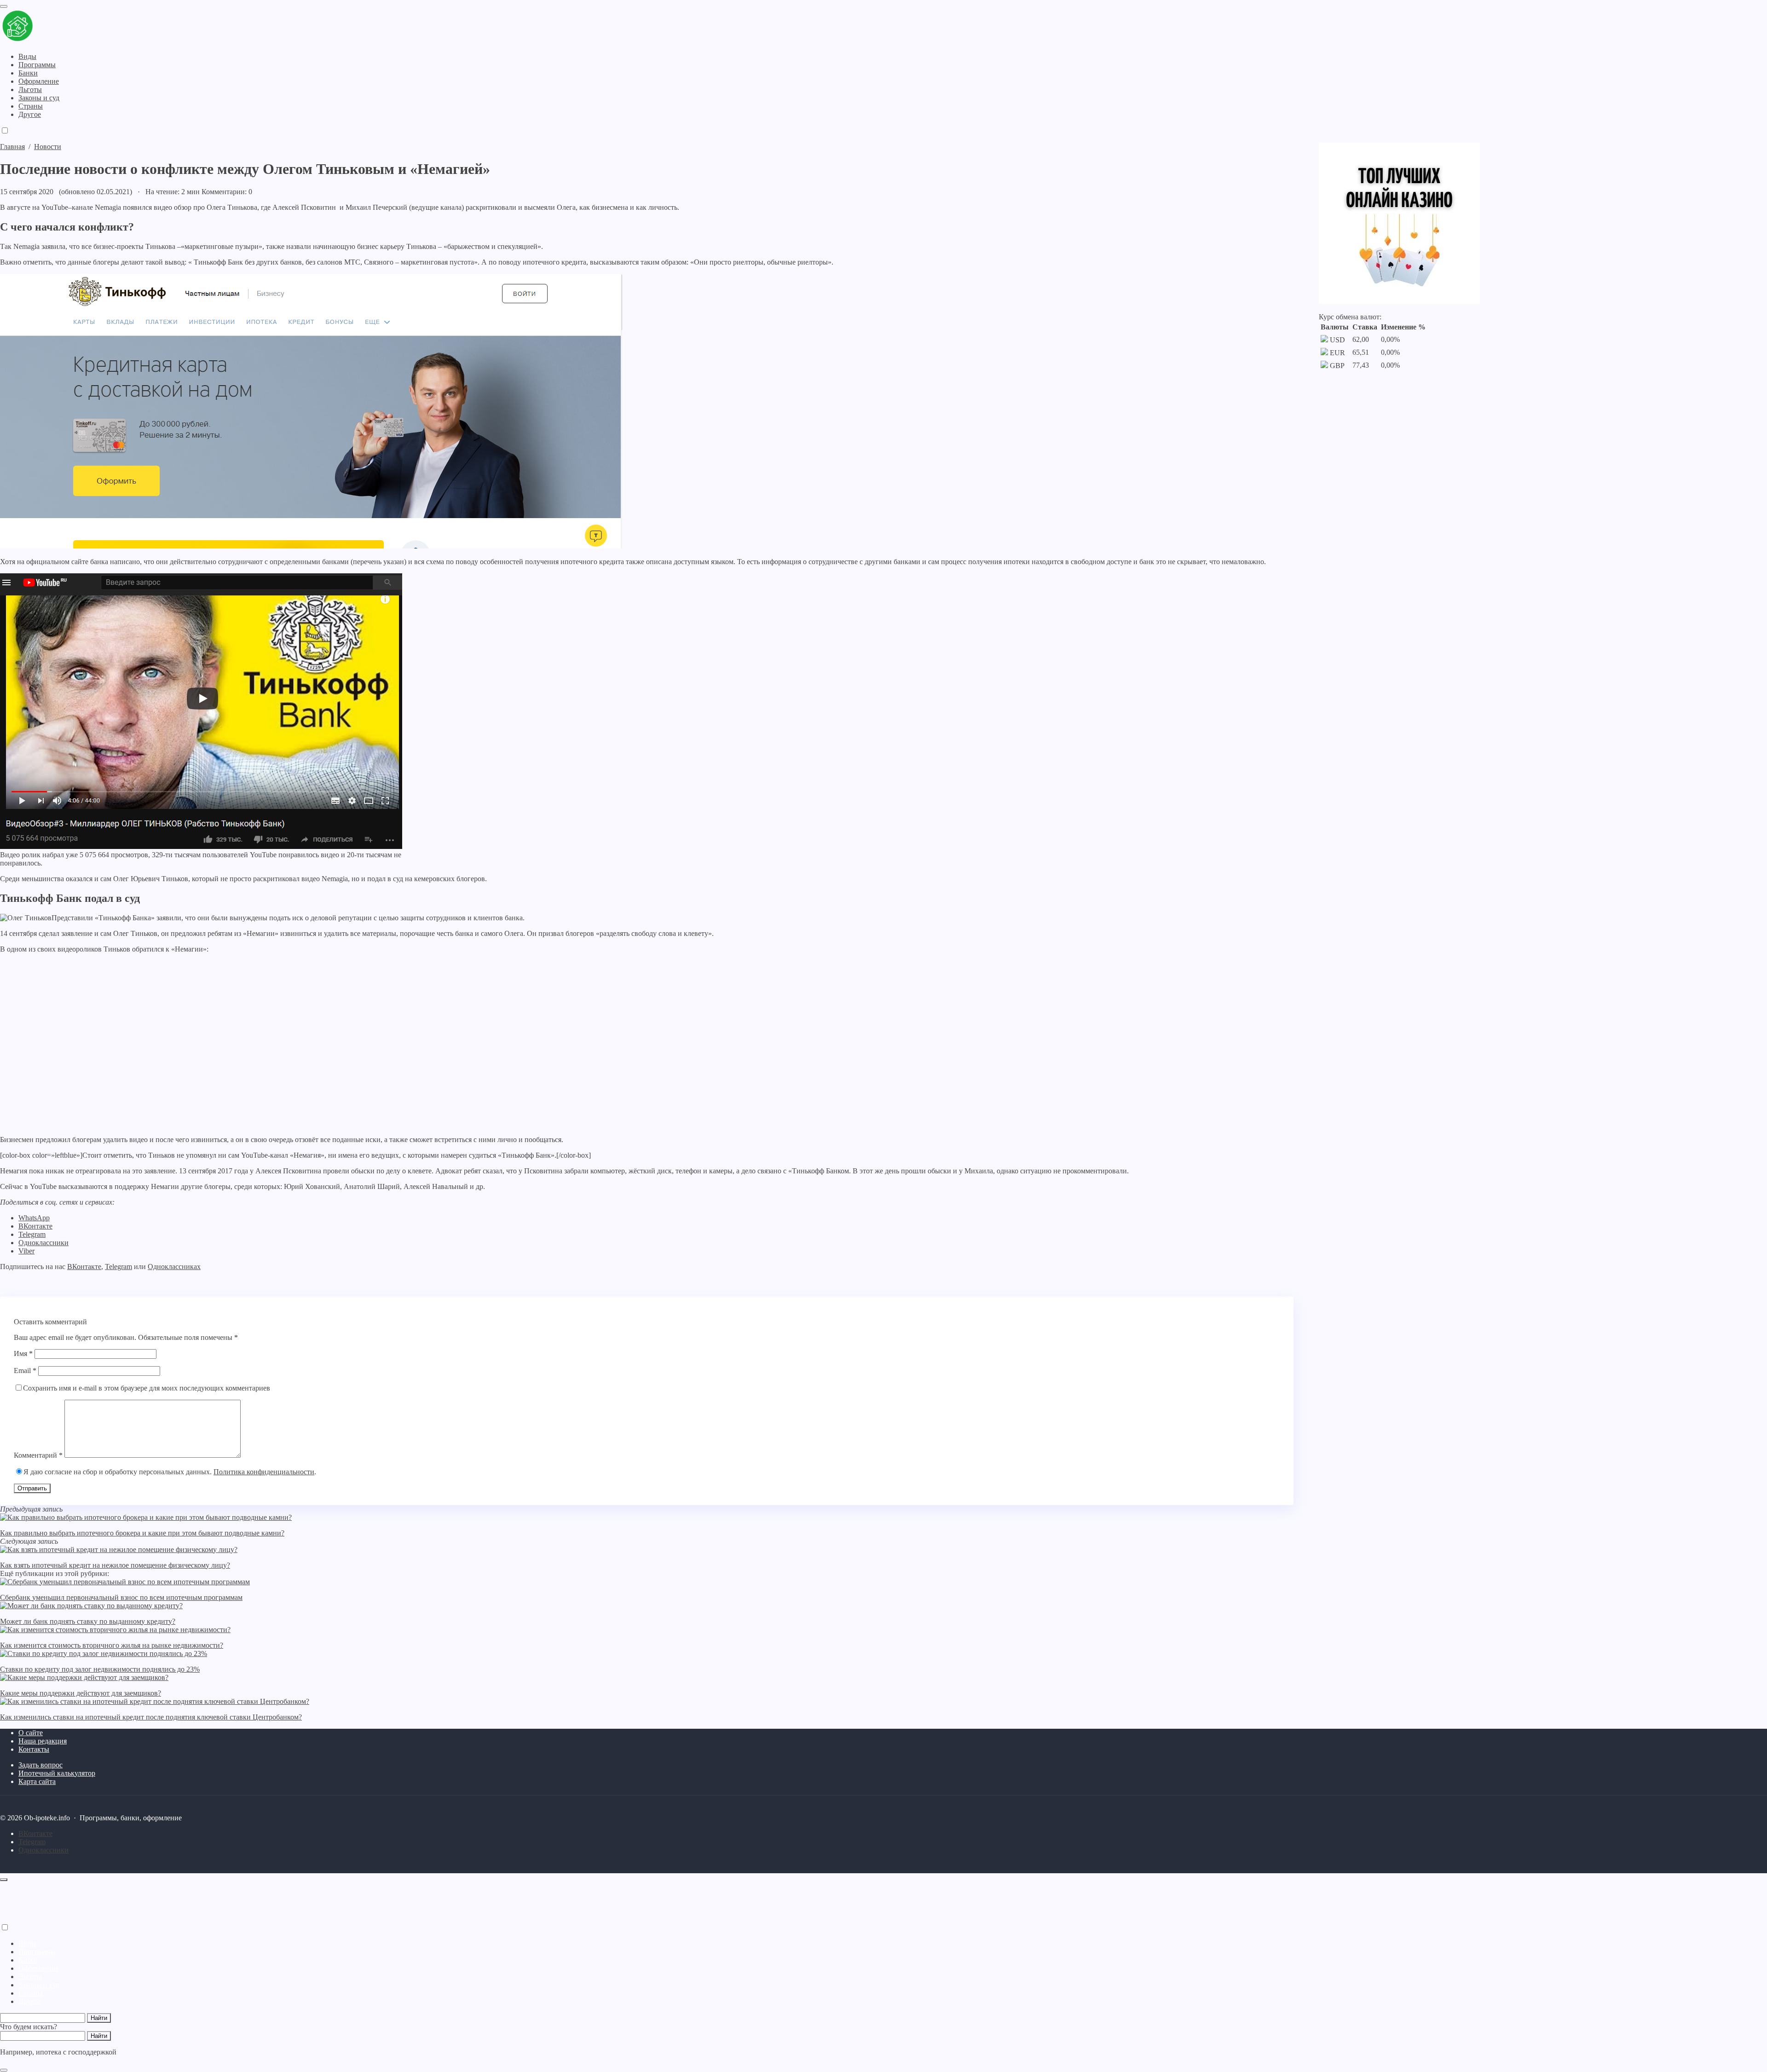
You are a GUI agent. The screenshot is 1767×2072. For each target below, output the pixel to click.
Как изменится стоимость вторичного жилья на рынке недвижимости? (112, 1645)
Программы (37, 1952)
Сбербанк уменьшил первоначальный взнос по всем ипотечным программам (121, 1597)
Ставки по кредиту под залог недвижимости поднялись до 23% (100, 1669)
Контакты (34, 1749)
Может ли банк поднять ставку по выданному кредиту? (88, 1621)
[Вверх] (4, 1880)
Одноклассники (43, 1243)
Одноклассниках (174, 1267)
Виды (27, 1943)
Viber (26, 1251)
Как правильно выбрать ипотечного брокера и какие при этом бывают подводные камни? (142, 1533)
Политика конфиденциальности (264, 1472)
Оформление (39, 1968)
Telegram (32, 1234)
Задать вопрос (40, 1765)
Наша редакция (43, 1741)
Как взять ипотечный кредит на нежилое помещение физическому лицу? (115, 1565)
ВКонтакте (35, 1226)
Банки (28, 1960)
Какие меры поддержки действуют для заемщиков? (81, 1693)
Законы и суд (39, 1985)
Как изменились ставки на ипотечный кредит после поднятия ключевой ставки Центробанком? (151, 1717)
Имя (23, 1353)
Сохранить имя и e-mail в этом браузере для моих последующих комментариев (147, 1388)
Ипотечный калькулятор (57, 1773)
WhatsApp (34, 1218)
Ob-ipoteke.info (58, 27)
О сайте (31, 1733)
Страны (31, 1993)
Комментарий (38, 1455)
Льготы (30, 1977)
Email (25, 1371)
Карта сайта (37, 1781)
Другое (30, 2001)
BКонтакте (35, 1833)
